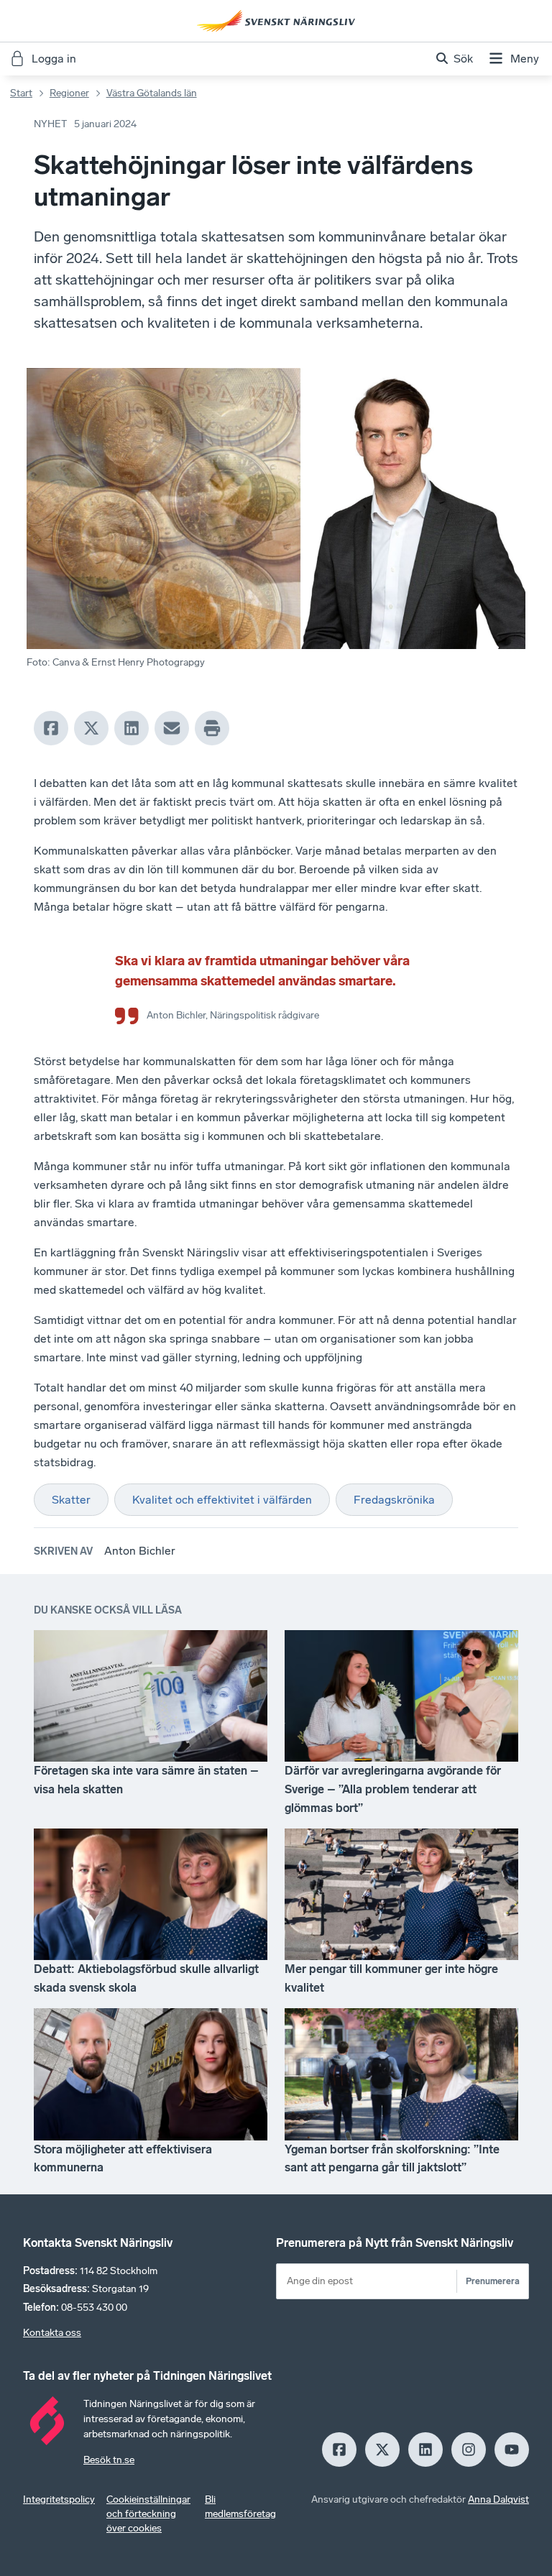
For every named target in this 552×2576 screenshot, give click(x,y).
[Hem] (276, 21)
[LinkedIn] (132, 728)
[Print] (212, 728)
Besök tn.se (109, 2460)
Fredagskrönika (394, 1500)
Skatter (71, 1500)
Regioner (69, 93)
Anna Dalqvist (498, 2499)
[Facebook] (51, 728)
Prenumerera (493, 2281)
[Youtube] (512, 2449)
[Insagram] (469, 2449)
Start (21, 93)
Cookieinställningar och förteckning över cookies (148, 2514)
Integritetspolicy (59, 2499)
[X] (91, 728)
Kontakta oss (52, 2333)
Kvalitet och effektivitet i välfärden (222, 1500)
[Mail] (172, 728)
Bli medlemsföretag (240, 2507)
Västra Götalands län (152, 93)
